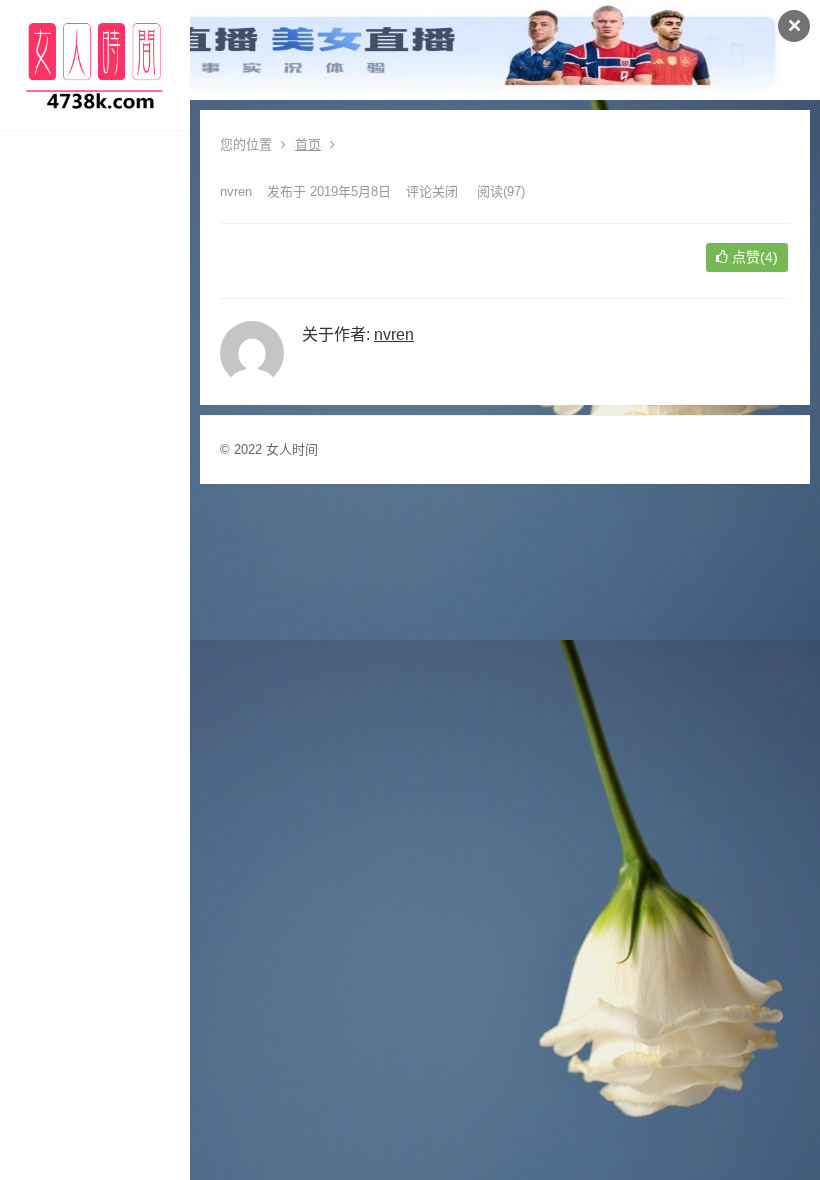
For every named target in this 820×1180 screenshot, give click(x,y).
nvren (236, 191)
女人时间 (292, 449)
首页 (308, 144)
